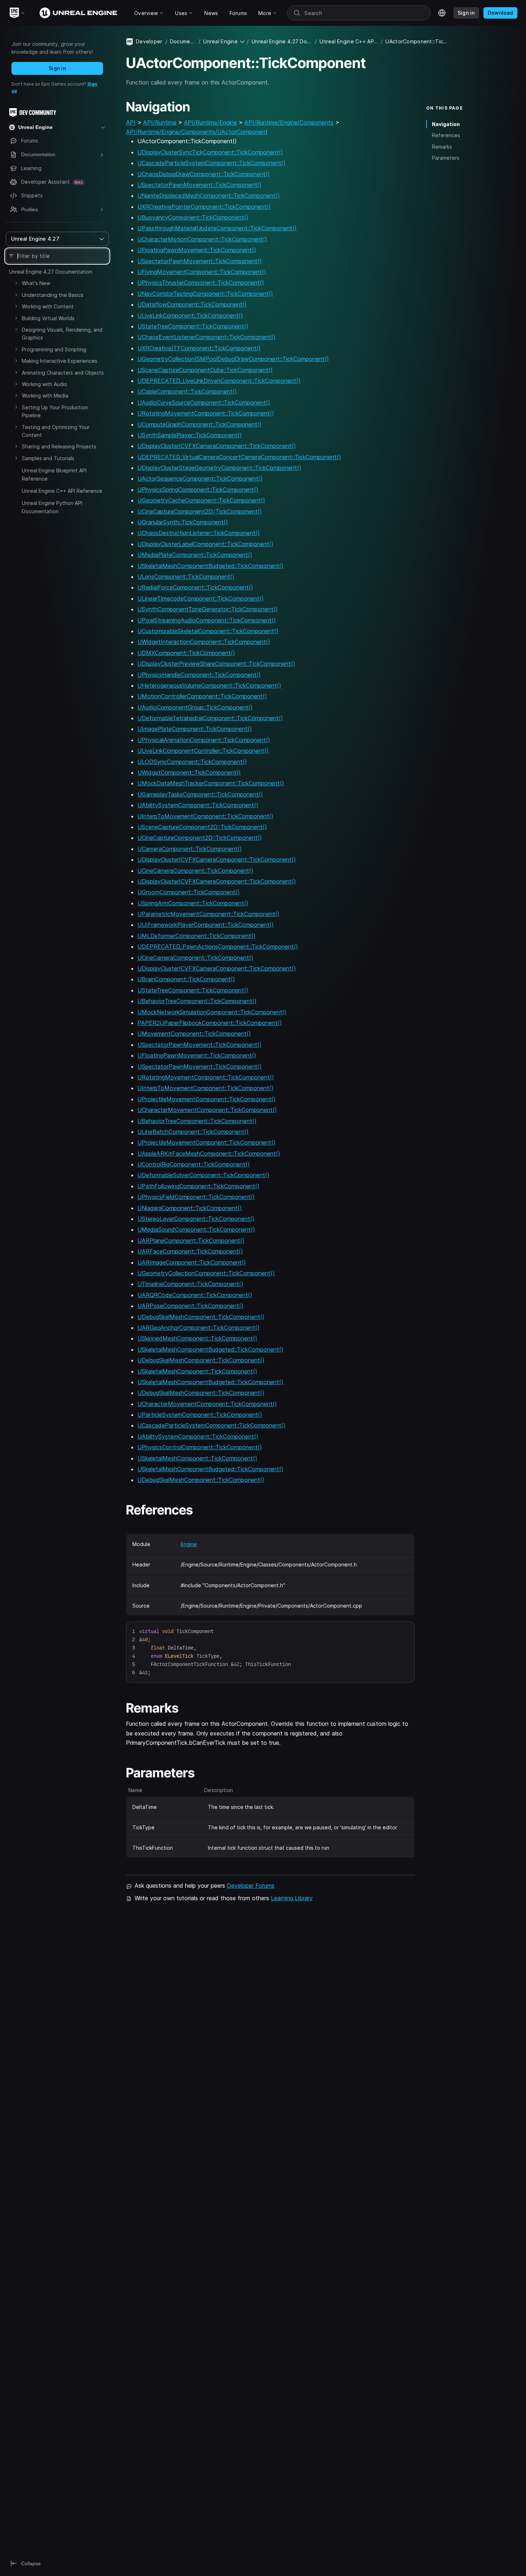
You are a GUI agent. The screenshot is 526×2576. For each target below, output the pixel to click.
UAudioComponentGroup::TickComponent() (195, 707)
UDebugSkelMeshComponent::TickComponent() (201, 1317)
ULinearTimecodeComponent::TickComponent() (201, 598)
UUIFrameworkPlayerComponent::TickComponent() (206, 925)
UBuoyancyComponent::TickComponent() (193, 217)
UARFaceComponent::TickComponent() (190, 1251)
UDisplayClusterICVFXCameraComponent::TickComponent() (217, 446)
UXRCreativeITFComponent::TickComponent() (199, 348)
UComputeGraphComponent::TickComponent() (199, 424)
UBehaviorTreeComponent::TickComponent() (197, 1001)
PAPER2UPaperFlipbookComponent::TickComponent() (210, 1023)
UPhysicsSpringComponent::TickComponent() (198, 490)
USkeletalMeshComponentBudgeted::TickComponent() (210, 566)
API (131, 122)
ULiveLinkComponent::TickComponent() (190, 316)
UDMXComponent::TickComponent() (186, 653)
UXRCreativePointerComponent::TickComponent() (204, 207)
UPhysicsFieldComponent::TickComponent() (196, 1197)
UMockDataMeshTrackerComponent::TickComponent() (211, 783)
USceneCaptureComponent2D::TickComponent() (202, 827)
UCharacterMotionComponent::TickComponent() (202, 239)
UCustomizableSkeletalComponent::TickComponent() (208, 631)
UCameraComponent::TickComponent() (190, 849)
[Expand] (16, 283)
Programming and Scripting (54, 349)
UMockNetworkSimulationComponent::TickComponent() (212, 1012)
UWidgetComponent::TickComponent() (189, 772)
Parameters (446, 158)
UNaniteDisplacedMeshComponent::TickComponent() (209, 196)
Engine (189, 1544)
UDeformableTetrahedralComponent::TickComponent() (210, 718)
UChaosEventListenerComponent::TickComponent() (206, 337)
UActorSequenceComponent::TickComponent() (200, 478)
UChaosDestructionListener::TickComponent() (199, 533)
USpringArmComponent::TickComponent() (193, 903)
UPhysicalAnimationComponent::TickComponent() (204, 740)
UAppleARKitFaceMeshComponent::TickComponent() (209, 1154)
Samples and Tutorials (48, 458)
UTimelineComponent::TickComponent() (190, 1284)
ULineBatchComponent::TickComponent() (193, 1132)
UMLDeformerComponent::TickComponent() (196, 936)
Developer (149, 41)
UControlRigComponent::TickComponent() (194, 1164)
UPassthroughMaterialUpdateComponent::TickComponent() (217, 228)
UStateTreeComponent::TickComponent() (193, 326)
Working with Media (45, 396)
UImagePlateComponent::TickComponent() (195, 729)
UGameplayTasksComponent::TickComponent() (200, 794)
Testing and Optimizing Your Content (56, 431)
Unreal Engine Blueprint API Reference (54, 474)
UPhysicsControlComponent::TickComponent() (200, 1447)
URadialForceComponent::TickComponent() (195, 587)
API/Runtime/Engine (210, 122)
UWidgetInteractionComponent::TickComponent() (204, 642)
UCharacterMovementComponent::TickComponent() (207, 1110)
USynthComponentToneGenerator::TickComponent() (208, 609)
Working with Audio (45, 384)
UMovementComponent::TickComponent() (194, 1034)
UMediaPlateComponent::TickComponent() (195, 555)
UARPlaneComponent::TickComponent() (191, 1241)
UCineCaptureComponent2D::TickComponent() (200, 511)
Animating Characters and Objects (63, 373)
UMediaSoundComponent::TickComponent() (196, 1229)
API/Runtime (160, 122)
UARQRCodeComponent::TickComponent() (195, 1295)
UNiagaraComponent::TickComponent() (190, 1208)
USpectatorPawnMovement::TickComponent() (199, 185)
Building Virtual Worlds (48, 318)
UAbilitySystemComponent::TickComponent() (198, 805)
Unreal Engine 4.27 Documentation (51, 272)
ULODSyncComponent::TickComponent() (192, 762)
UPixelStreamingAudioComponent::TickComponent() (207, 620)
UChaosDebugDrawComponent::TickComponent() (204, 174)
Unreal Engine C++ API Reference (62, 491)
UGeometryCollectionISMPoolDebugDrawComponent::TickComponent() (233, 359)
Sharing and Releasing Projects (59, 446)
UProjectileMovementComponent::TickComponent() (206, 1099)
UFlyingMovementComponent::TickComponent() (202, 272)
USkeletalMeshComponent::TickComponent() (197, 1371)
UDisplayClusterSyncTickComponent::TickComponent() (210, 152)
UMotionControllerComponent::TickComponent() (202, 696)
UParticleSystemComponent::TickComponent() (200, 1415)
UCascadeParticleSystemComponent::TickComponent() (211, 163)
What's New (36, 283)
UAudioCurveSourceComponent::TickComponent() (204, 403)
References (446, 135)
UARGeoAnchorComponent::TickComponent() (198, 1328)
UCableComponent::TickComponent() (187, 391)
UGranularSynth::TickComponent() (183, 522)
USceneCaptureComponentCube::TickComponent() (205, 370)
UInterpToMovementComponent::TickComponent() (205, 816)
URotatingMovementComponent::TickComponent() (206, 413)
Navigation (446, 124)
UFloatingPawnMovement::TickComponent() (197, 250)
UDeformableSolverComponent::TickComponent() (203, 1175)
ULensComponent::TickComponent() (186, 577)
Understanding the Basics (53, 295)
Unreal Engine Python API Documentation (52, 507)
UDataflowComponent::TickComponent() (192, 304)
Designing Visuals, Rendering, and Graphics (62, 334)
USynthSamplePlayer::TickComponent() (190, 435)
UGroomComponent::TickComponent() (189, 892)
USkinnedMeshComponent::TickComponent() (197, 1338)
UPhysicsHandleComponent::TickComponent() (199, 675)
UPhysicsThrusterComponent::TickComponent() (201, 283)
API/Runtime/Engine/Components (289, 122)
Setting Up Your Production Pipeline (55, 411)
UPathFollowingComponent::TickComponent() (198, 1186)
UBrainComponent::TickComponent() (186, 979)
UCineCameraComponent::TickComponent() (195, 871)
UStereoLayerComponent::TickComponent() (196, 1219)
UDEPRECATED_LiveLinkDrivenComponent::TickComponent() (219, 381)
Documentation (183, 41)
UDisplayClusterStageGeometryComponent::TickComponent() (219, 468)
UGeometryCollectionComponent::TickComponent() (206, 1273)
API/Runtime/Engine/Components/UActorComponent (197, 132)
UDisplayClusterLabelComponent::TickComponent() (205, 544)
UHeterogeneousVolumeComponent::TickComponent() (209, 685)
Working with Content (48, 306)
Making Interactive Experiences (60, 361)
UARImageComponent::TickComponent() (192, 1262)
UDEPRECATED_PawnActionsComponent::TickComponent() (218, 947)
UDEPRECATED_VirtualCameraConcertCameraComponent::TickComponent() (239, 457)
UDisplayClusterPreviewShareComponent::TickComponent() (216, 664)
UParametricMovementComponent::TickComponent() (208, 914)
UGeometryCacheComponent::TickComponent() (201, 500)
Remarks (442, 147)
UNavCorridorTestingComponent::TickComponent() (205, 294)
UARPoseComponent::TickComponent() (190, 1306)
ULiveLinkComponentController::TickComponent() (203, 751)
